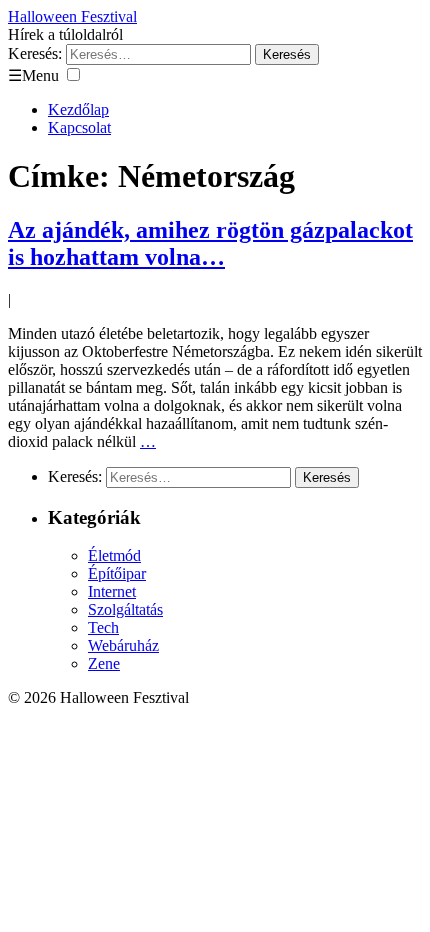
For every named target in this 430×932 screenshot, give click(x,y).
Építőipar (117, 573)
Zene (104, 663)
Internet (112, 591)
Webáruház (123, 645)
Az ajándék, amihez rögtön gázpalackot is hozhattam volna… (210, 243)
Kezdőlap (78, 109)
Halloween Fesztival (72, 16)
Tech (103, 627)
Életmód (114, 555)
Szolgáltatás (125, 609)
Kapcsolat (79, 127)
